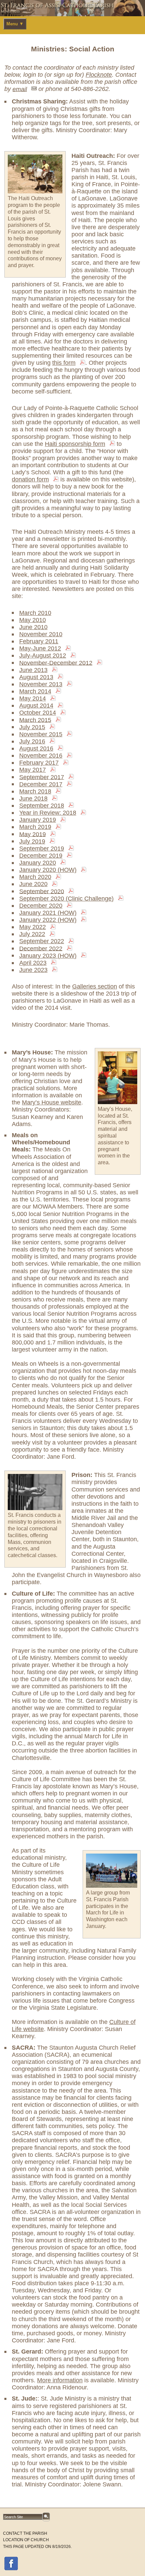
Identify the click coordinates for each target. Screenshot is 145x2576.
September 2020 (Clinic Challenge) (66, 899)
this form (64, 363)
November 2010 (41, 634)
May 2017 (33, 770)
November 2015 (41, 734)
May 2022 (33, 927)
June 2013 (33, 670)
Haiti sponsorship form (75, 444)
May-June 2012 (40, 648)
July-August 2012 (43, 655)
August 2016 (36, 748)
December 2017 (41, 784)
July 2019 (32, 841)
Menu (15, 24)
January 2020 (38, 863)
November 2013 (41, 684)
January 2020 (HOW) (48, 870)
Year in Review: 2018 (48, 813)
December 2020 (41, 906)
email (20, 89)
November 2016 (41, 756)
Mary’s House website (52, 1102)
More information (60, 2380)
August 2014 (36, 706)
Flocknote (99, 75)
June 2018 (33, 798)
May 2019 (33, 834)
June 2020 (33, 884)
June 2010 (33, 627)
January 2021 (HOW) (48, 913)
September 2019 (42, 849)
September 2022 (42, 941)
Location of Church (26, 2540)
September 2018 (42, 806)
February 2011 (39, 641)
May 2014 (33, 698)
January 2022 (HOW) (48, 920)
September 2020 (42, 891)
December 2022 (41, 948)
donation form (30, 479)
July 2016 (32, 741)
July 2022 (32, 934)
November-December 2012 (56, 663)
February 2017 (39, 763)
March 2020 (35, 877)
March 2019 (35, 827)
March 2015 (35, 720)
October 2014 (38, 713)
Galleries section (95, 986)
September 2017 (42, 777)
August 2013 (36, 677)
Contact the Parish (25, 2533)
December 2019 (41, 856)
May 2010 (33, 620)
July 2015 (32, 727)
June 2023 (33, 970)
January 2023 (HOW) (48, 956)
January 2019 (38, 820)
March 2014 (35, 691)
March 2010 (35, 613)
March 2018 (35, 791)
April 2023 (33, 963)
